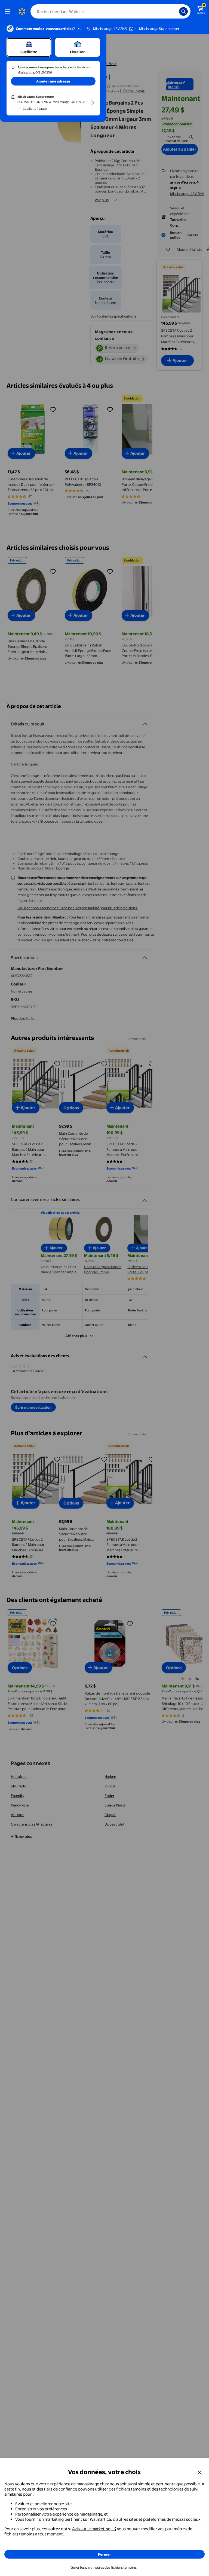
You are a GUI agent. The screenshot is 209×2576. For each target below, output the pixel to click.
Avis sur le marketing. (92, 2529)
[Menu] (9, 11)
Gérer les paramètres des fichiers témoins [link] (104, 2567)
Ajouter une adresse (53, 81)
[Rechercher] (183, 11)
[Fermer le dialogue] (200, 2472)
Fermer (104, 2554)
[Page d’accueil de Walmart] (22, 11)
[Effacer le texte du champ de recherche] (176, 11)
